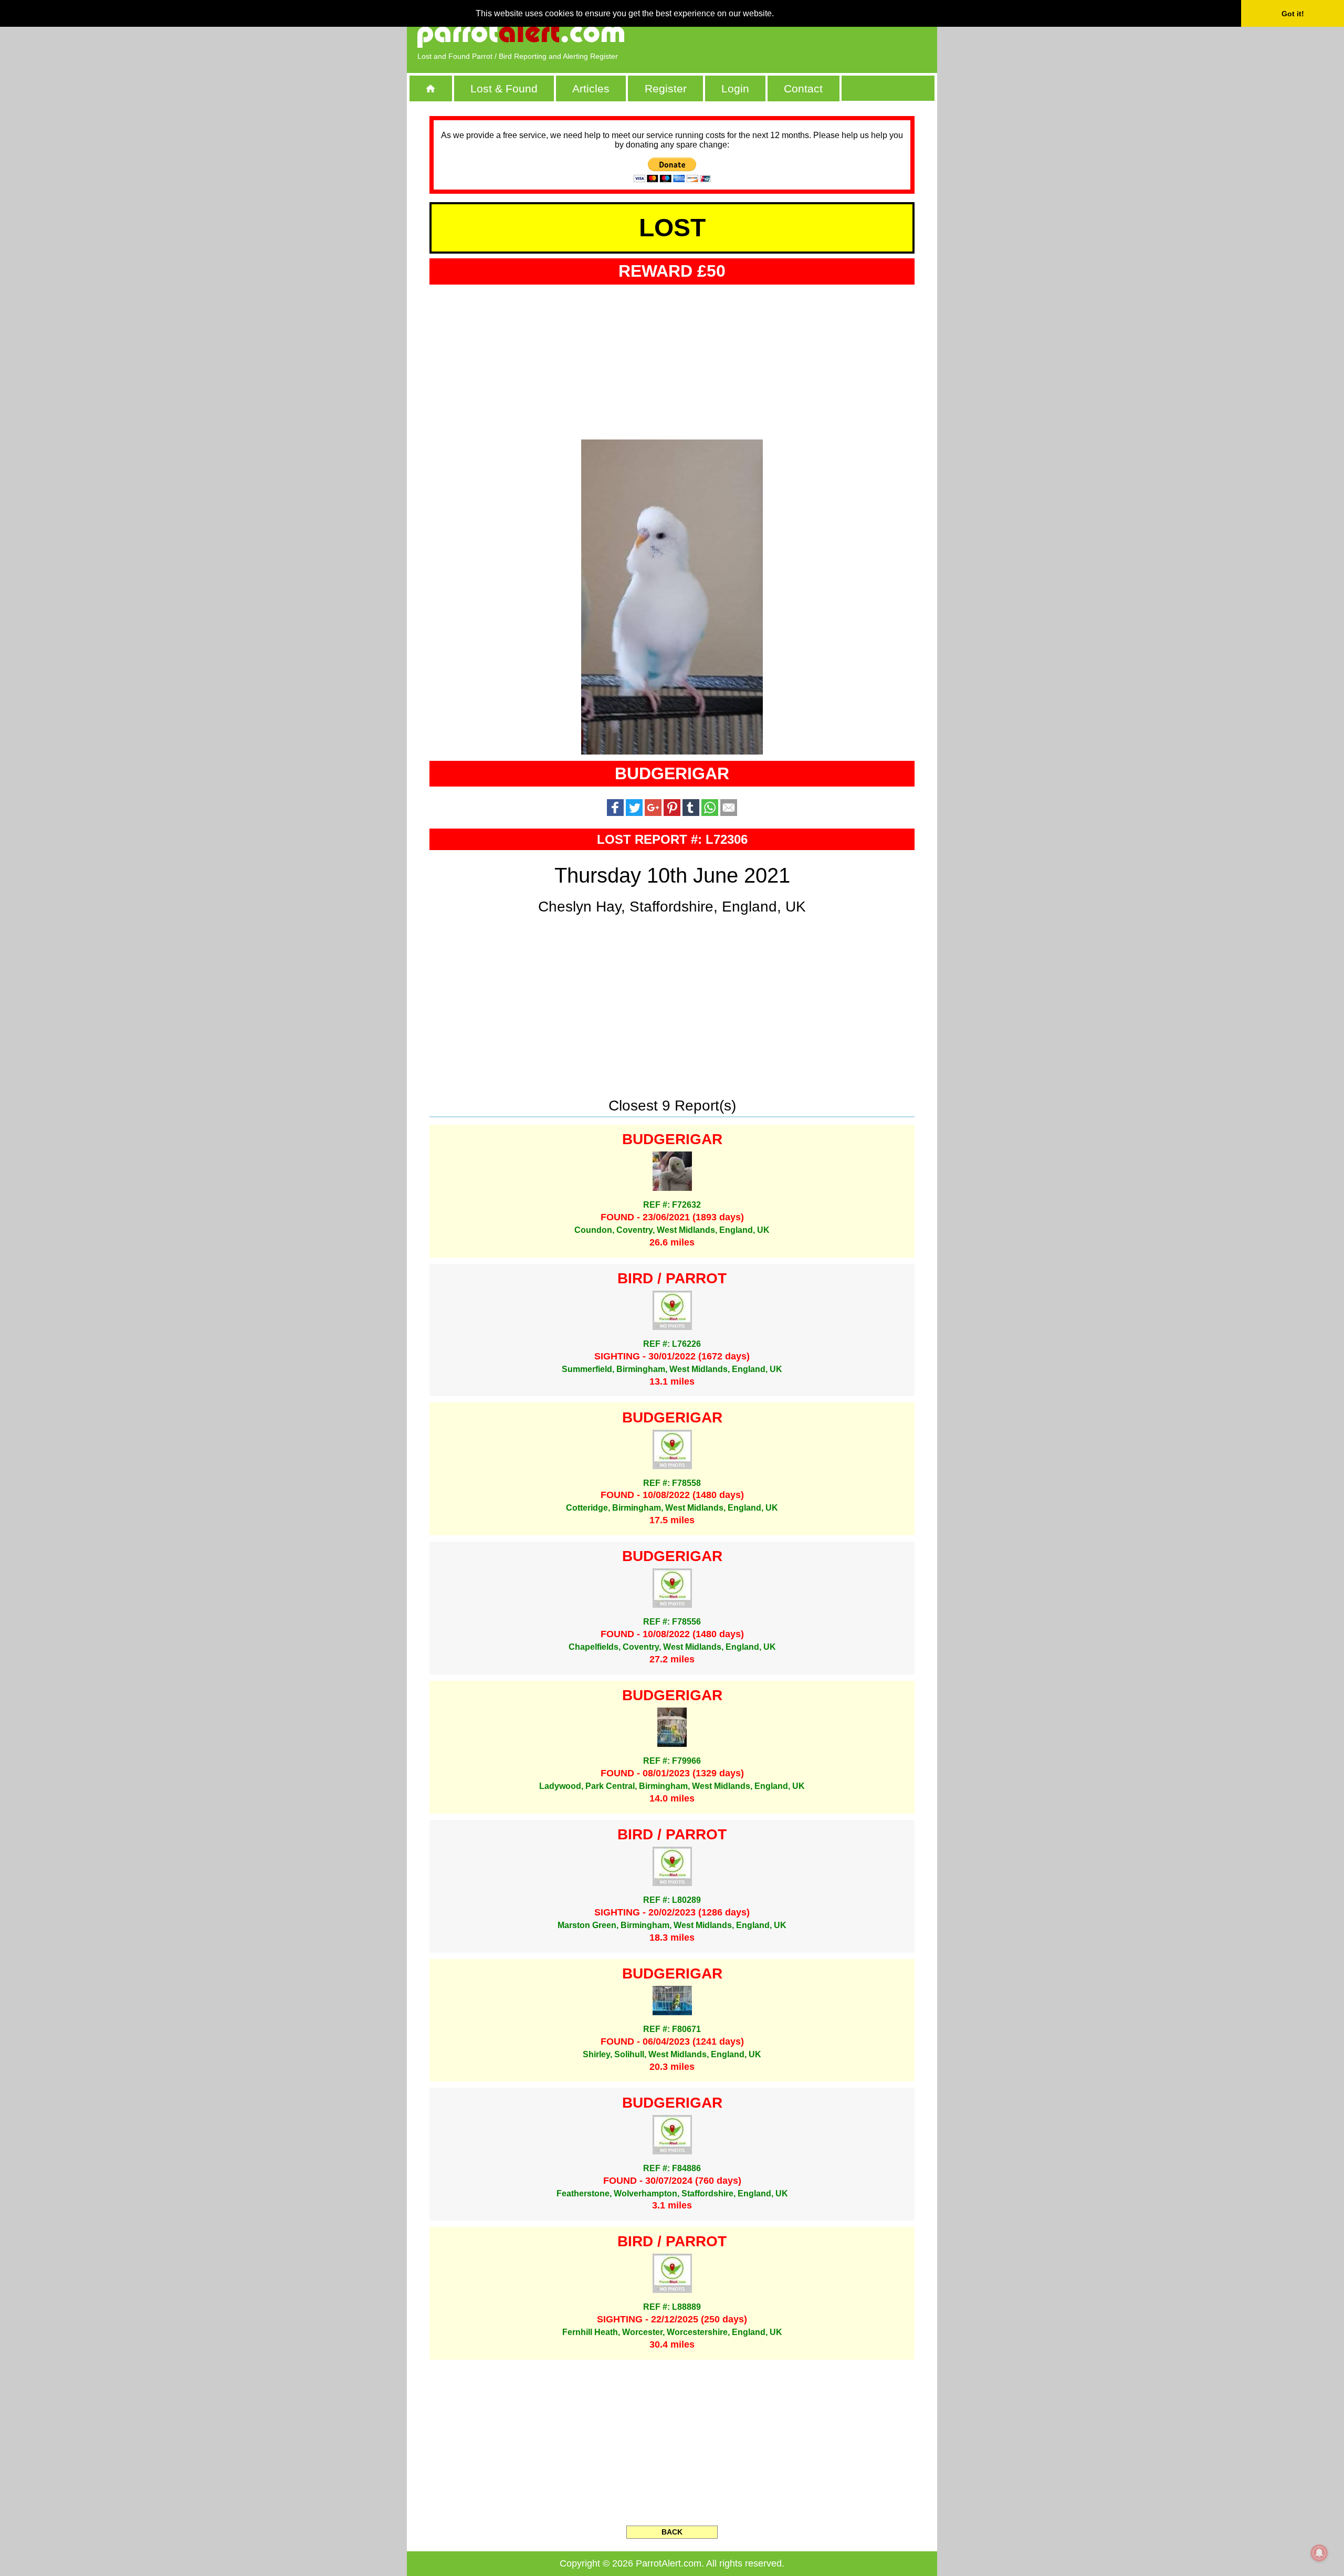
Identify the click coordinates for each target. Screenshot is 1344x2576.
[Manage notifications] (1319, 2553)
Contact (803, 88)
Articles (591, 88)
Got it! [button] (1293, 14)
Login (735, 88)
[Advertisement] (806, 34)
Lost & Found (504, 88)
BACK (672, 2532)
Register (666, 88)
